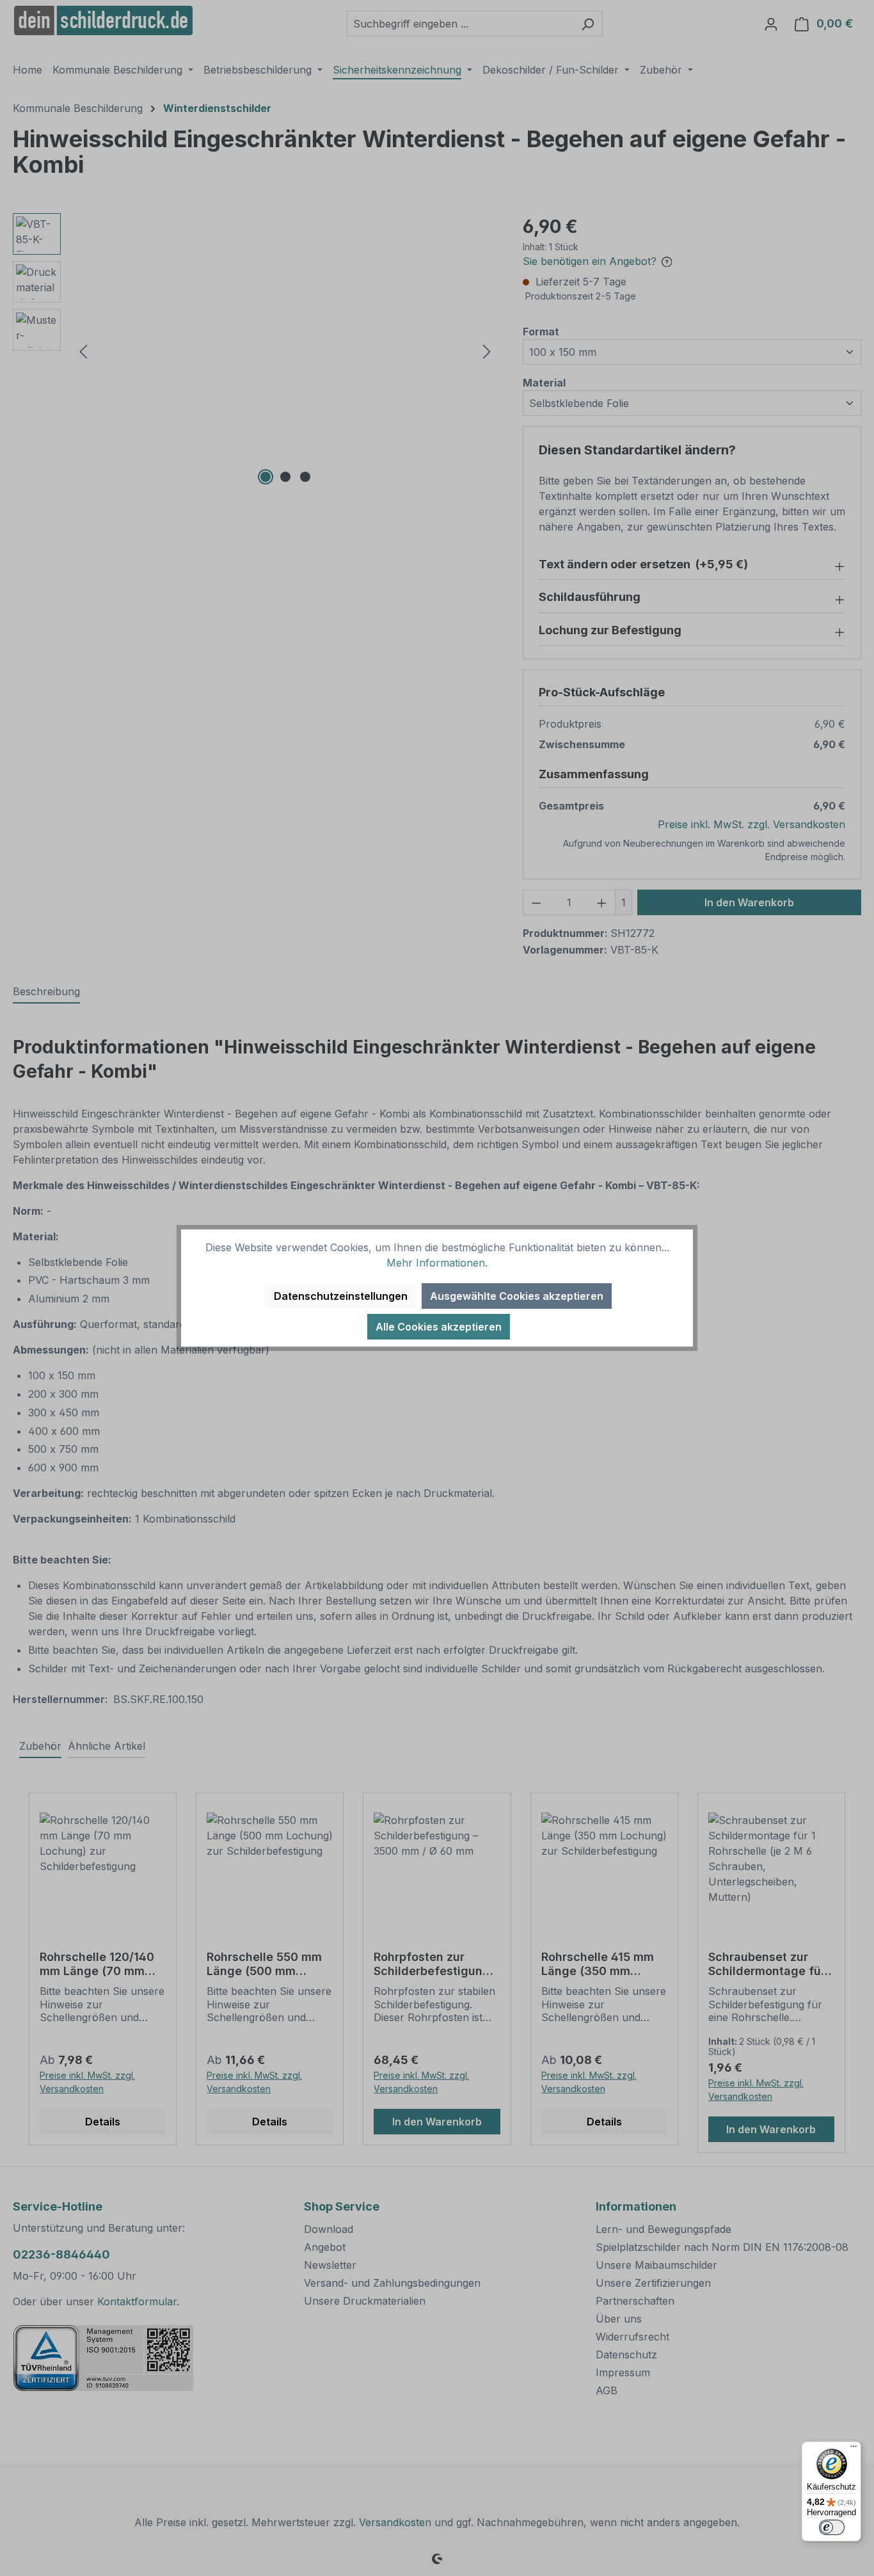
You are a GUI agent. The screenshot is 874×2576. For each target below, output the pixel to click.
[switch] (832, 2527)
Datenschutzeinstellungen (341, 1296)
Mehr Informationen (436, 1263)
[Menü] (854, 2449)
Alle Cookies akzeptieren (439, 1327)
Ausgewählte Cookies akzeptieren (517, 1296)
